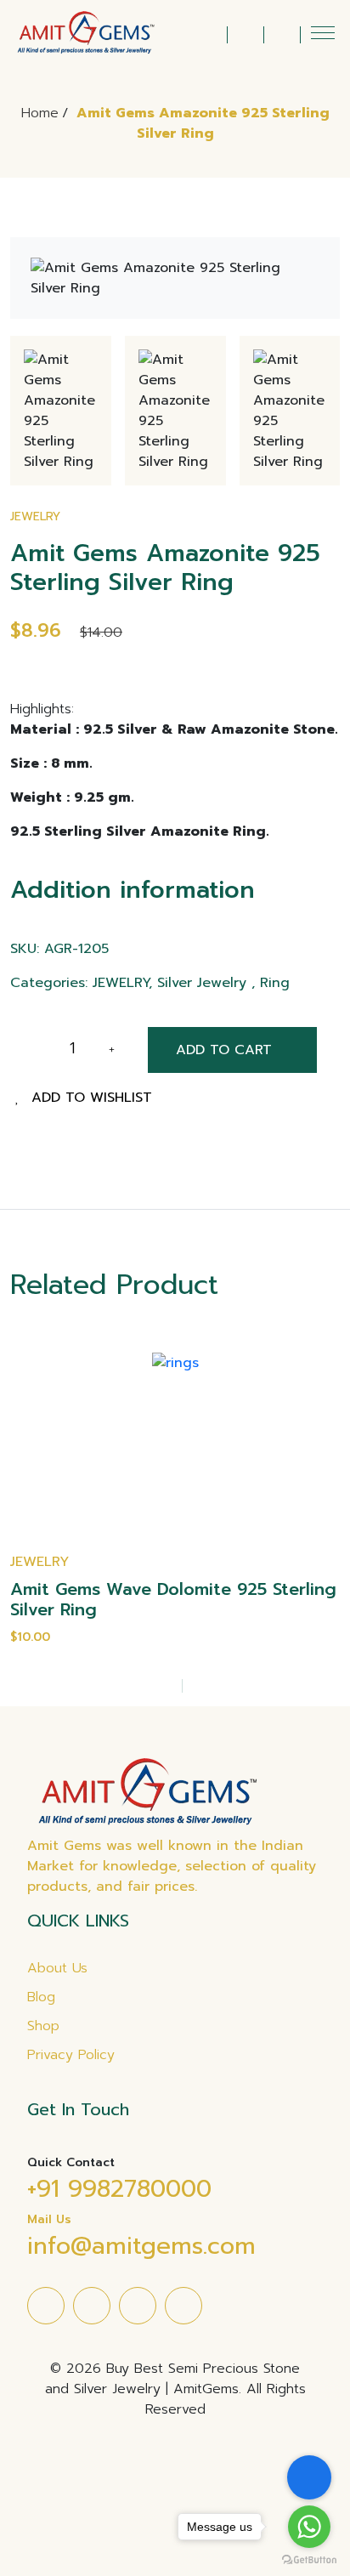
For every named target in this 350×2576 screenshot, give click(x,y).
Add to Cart (224, 1050)
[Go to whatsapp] (309, 2527)
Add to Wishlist (92, 1098)
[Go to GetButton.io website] (309, 2559)
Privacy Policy (71, 2055)
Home (40, 113)
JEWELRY (35, 516)
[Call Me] (309, 2477)
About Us (57, 1968)
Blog (41, 1997)
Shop (43, 2026)
